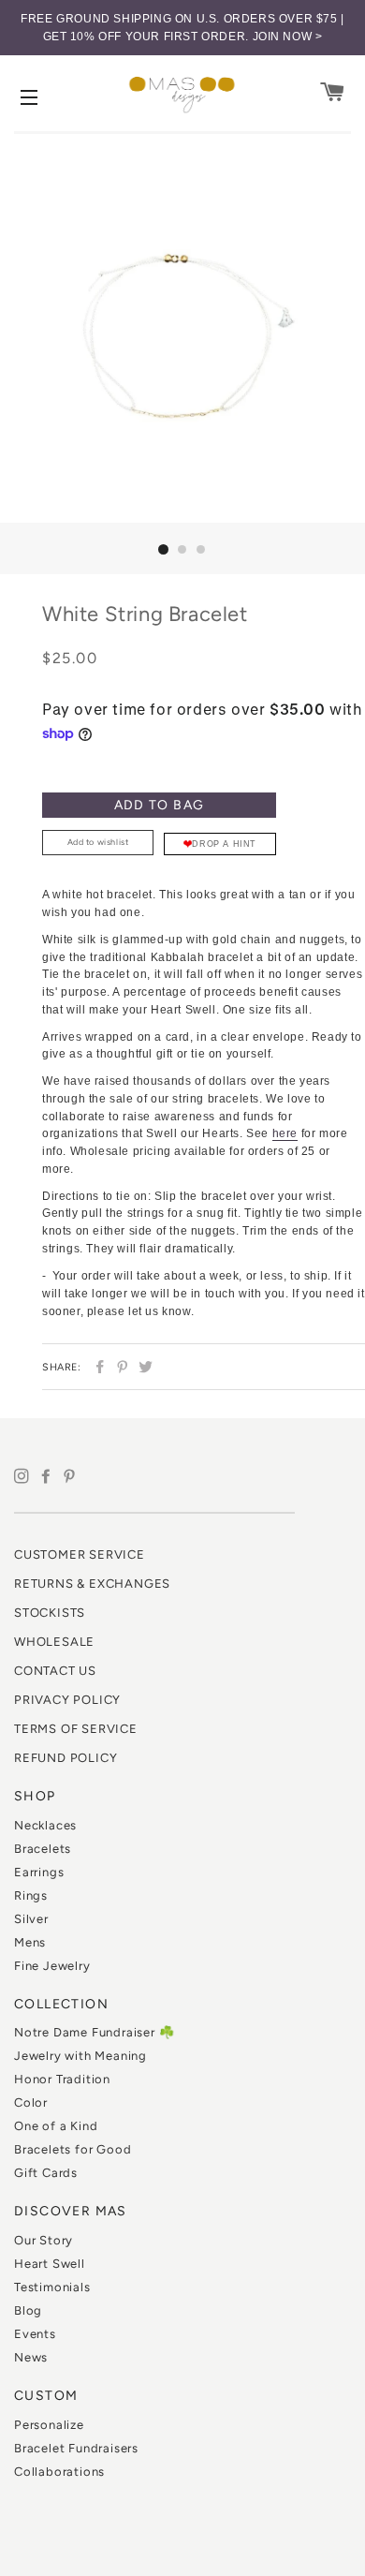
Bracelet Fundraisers (76, 2448)
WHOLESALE (54, 1642)
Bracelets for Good (73, 2149)
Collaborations (59, 2472)
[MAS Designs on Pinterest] (72, 1477)
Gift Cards (46, 2173)
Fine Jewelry (52, 1966)
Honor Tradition (62, 2079)
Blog (28, 2310)
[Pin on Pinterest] (120, 1367)
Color (31, 2102)
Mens (30, 1942)
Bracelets (43, 1849)
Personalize (49, 2425)
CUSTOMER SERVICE (80, 1554)
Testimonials (52, 2287)
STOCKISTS (50, 1613)
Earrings (39, 1872)
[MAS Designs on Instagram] (26, 1477)
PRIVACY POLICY (67, 1700)
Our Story (44, 2240)
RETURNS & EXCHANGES (92, 1584)
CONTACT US (55, 1671)
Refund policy (66, 1758)
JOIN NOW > (288, 37)
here (285, 1133)
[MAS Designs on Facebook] (51, 1477)
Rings (31, 1895)
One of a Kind (56, 2126)
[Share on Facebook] (98, 1367)
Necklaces (45, 1825)
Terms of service (76, 1729)
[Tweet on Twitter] (144, 1367)
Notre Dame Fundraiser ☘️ (94, 2032)
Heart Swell (50, 2264)
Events (35, 2334)
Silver (31, 1919)
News (31, 2357)
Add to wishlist (98, 842)
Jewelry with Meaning (80, 2056)
